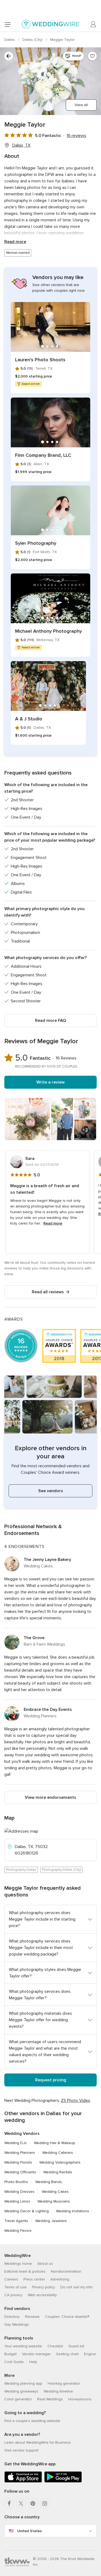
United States (29, 2531)
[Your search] (9, 56)
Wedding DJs (15, 2143)
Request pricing (51, 2080)
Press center (34, 2279)
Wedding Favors (18, 2231)
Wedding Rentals (58, 2172)
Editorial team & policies (25, 2271)
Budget (11, 2354)
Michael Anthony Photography (48, 631)
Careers (11, 2279)
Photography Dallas (21, 1870)
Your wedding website (23, 2346)
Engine (90, 2354)
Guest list (76, 2346)
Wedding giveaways (21, 2391)
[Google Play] (63, 2481)
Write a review (50, 1082)
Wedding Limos (17, 2201)
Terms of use (15, 2287)
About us (45, 2264)
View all (81, 105)
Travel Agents (16, 2221)
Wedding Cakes (55, 2192)
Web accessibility (42, 2295)
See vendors (51, 1491)
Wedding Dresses (19, 2192)
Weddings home (18, 2264)
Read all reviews (48, 1292)
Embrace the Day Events (48, 1709)
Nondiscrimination (66, 2271)
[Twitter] (21, 2503)
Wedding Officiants (20, 2172)
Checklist (55, 2346)
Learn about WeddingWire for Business (38, 2442)
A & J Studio (29, 719)
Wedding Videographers (60, 2162)
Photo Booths (16, 2182)
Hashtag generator (64, 2383)
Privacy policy (43, 2287)
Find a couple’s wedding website (32, 2421)
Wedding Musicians (54, 2201)
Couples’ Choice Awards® (67, 2317)
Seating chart (67, 2354)
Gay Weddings (17, 2324)
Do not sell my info (76, 2287)
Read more (15, 242)
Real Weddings (50, 2399)
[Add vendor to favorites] (92, 56)
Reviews (32, 2317)
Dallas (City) (33, 40)
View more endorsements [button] (50, 1797)
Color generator (18, 2399)
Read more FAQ (50, 1020)
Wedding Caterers (58, 2153)
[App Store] (23, 2481)
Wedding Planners (20, 2153)
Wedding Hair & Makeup (55, 2143)
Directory (12, 2317)
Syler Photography (36, 543)
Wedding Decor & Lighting (27, 2211)
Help (33, 2362)
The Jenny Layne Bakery (47, 1560)
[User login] (93, 24)
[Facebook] (9, 2503)
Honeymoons (80, 2399)
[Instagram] (45, 2503)
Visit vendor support (21, 2450)
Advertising (60, 2279)
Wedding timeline (58, 2391)
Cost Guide (14, 2362)
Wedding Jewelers (51, 2221)
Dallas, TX (21, 145)
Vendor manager (36, 2354)
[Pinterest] (33, 2503)
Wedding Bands (49, 2182)
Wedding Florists (18, 2162)
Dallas (10, 40)
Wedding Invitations (73, 2211)
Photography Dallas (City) (62, 1870)
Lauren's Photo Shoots (40, 360)
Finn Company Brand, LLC (43, 455)
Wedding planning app (23, 2383)
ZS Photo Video (76, 2101)
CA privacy (13, 2295)
